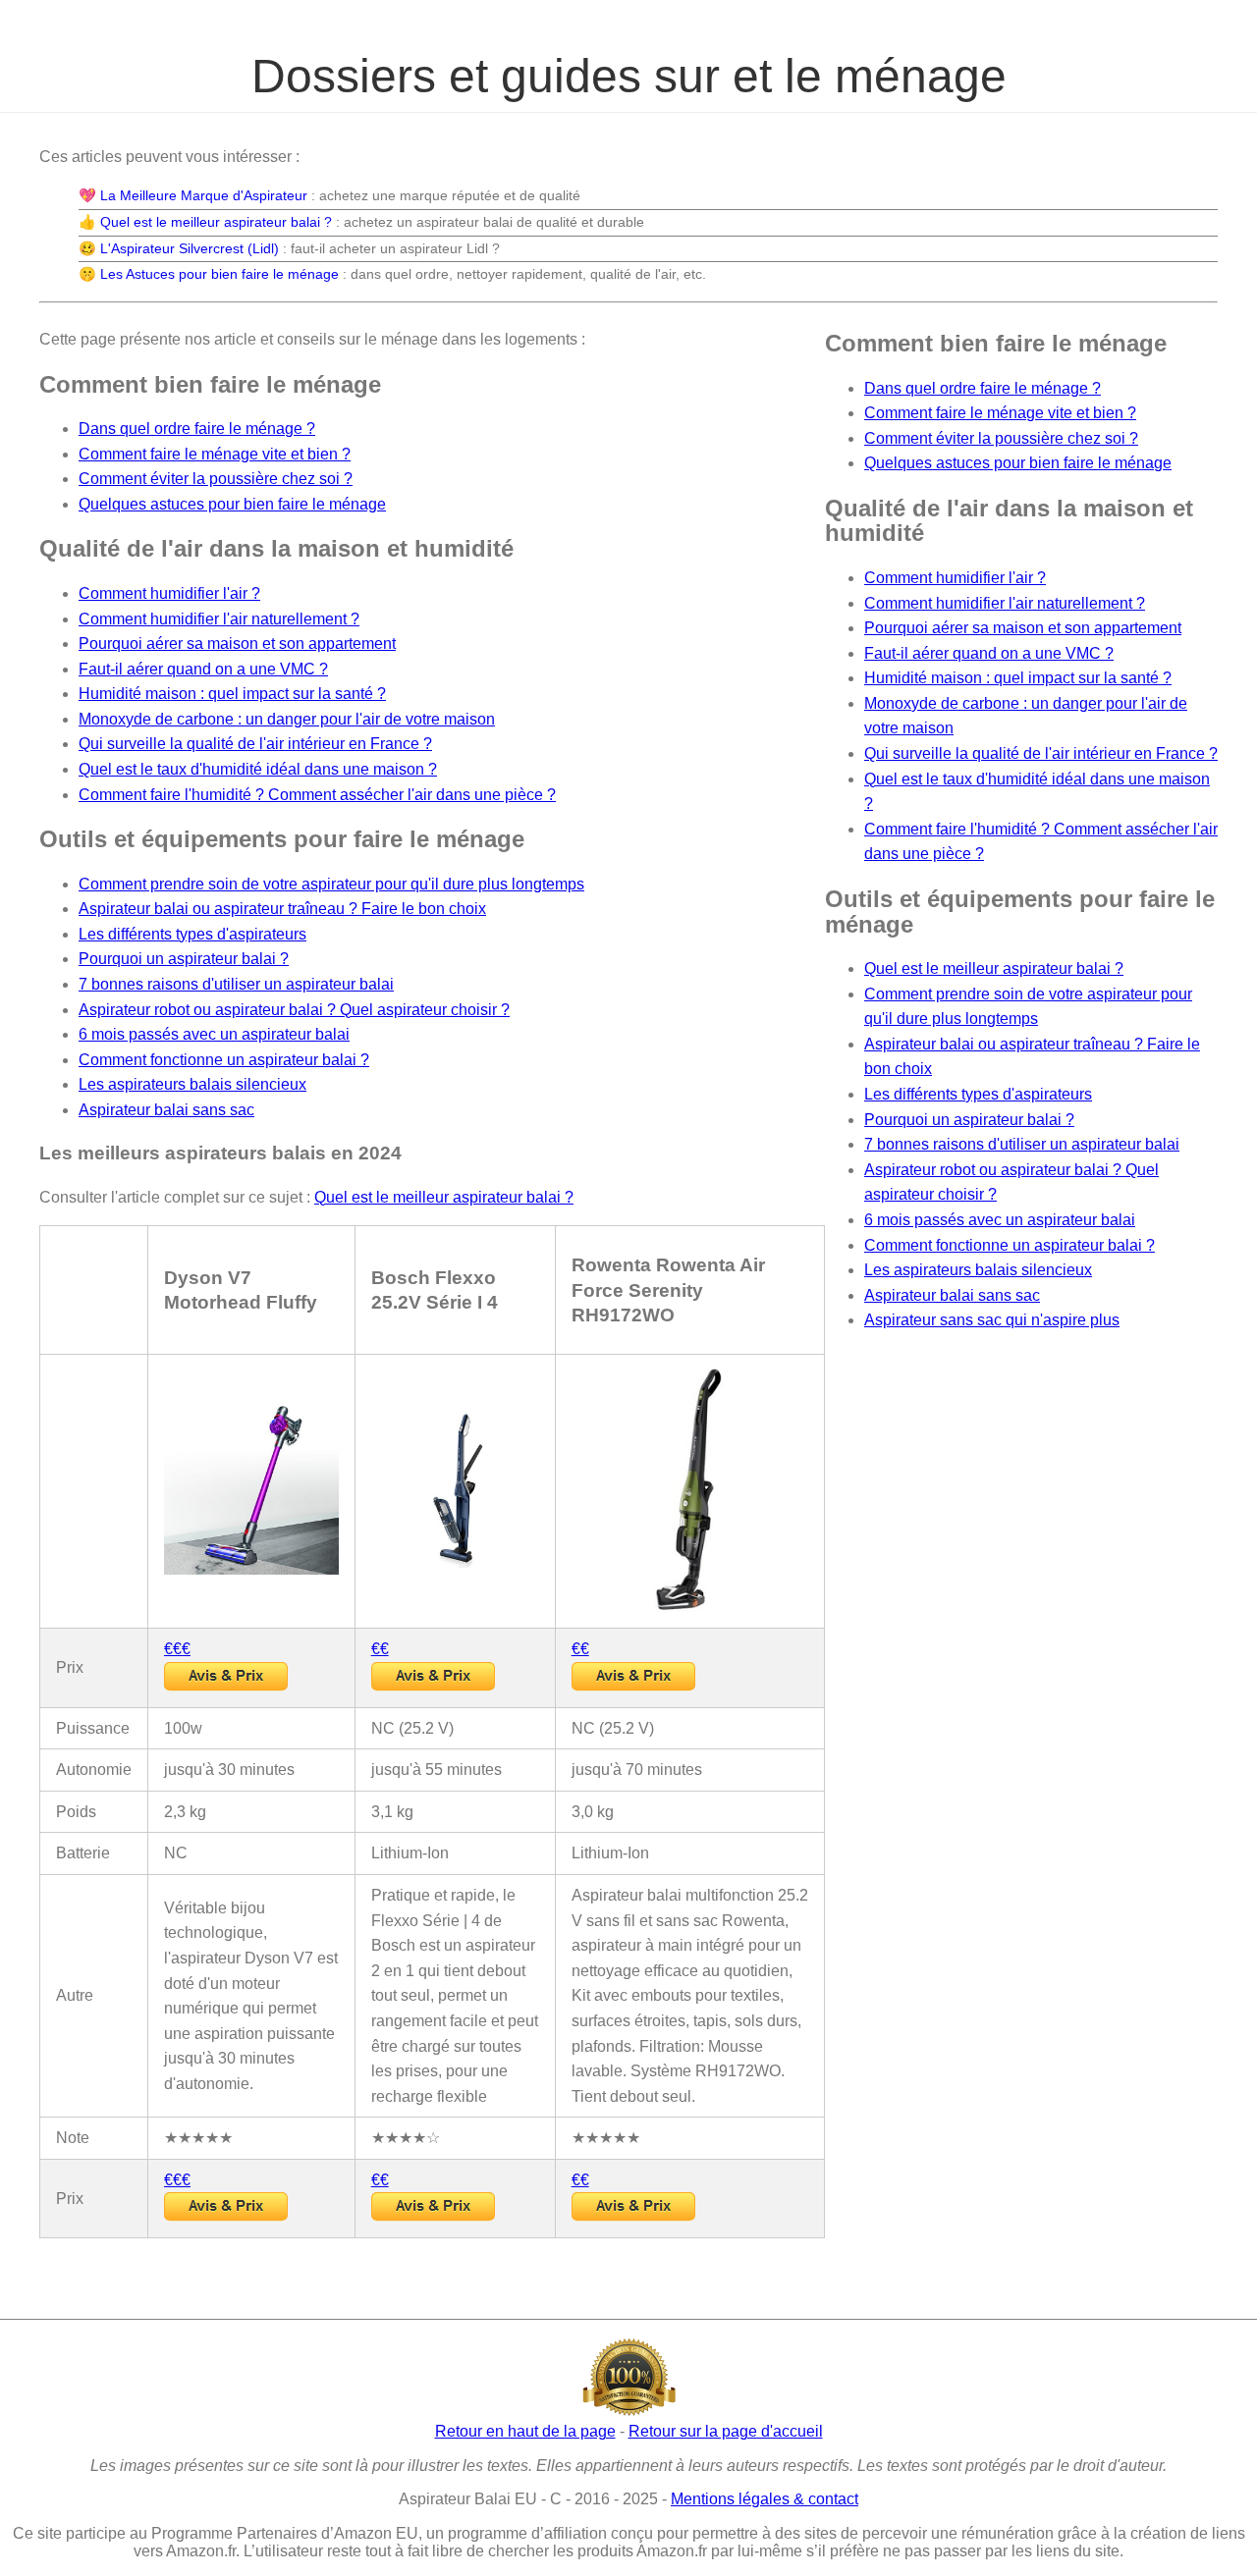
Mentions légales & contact (765, 2499)
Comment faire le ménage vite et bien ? (215, 454)
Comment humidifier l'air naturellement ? (219, 619)
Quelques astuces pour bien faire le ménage (232, 504)
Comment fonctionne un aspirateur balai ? (224, 1060)
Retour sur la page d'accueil (726, 2431)
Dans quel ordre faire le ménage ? (197, 429)
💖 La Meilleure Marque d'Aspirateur (193, 195)
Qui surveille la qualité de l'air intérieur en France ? (255, 744)
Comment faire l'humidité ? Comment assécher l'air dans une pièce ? (317, 795)
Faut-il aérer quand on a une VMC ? (203, 669)
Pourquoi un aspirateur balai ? (184, 959)
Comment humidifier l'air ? (169, 593)
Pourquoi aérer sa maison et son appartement (237, 644)
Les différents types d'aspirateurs (192, 934)
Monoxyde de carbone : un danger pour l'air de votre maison (287, 719)
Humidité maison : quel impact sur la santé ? (232, 694)
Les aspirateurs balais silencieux (192, 1084)
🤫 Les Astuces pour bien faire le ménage (209, 274)
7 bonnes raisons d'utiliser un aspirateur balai (236, 984)
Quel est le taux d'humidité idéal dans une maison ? (258, 769)
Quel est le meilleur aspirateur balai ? (444, 1197)
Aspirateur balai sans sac (166, 1110)
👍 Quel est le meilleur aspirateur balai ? (205, 222)
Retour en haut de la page (525, 2431)
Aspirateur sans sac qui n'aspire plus (992, 1320)
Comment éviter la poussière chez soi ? (216, 479)
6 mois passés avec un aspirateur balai (214, 1034)
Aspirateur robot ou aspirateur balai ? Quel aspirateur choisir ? (294, 1010)
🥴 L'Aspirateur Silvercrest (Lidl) (179, 248)
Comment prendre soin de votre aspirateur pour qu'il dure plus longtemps (331, 884)
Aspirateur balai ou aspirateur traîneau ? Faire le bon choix (282, 909)
